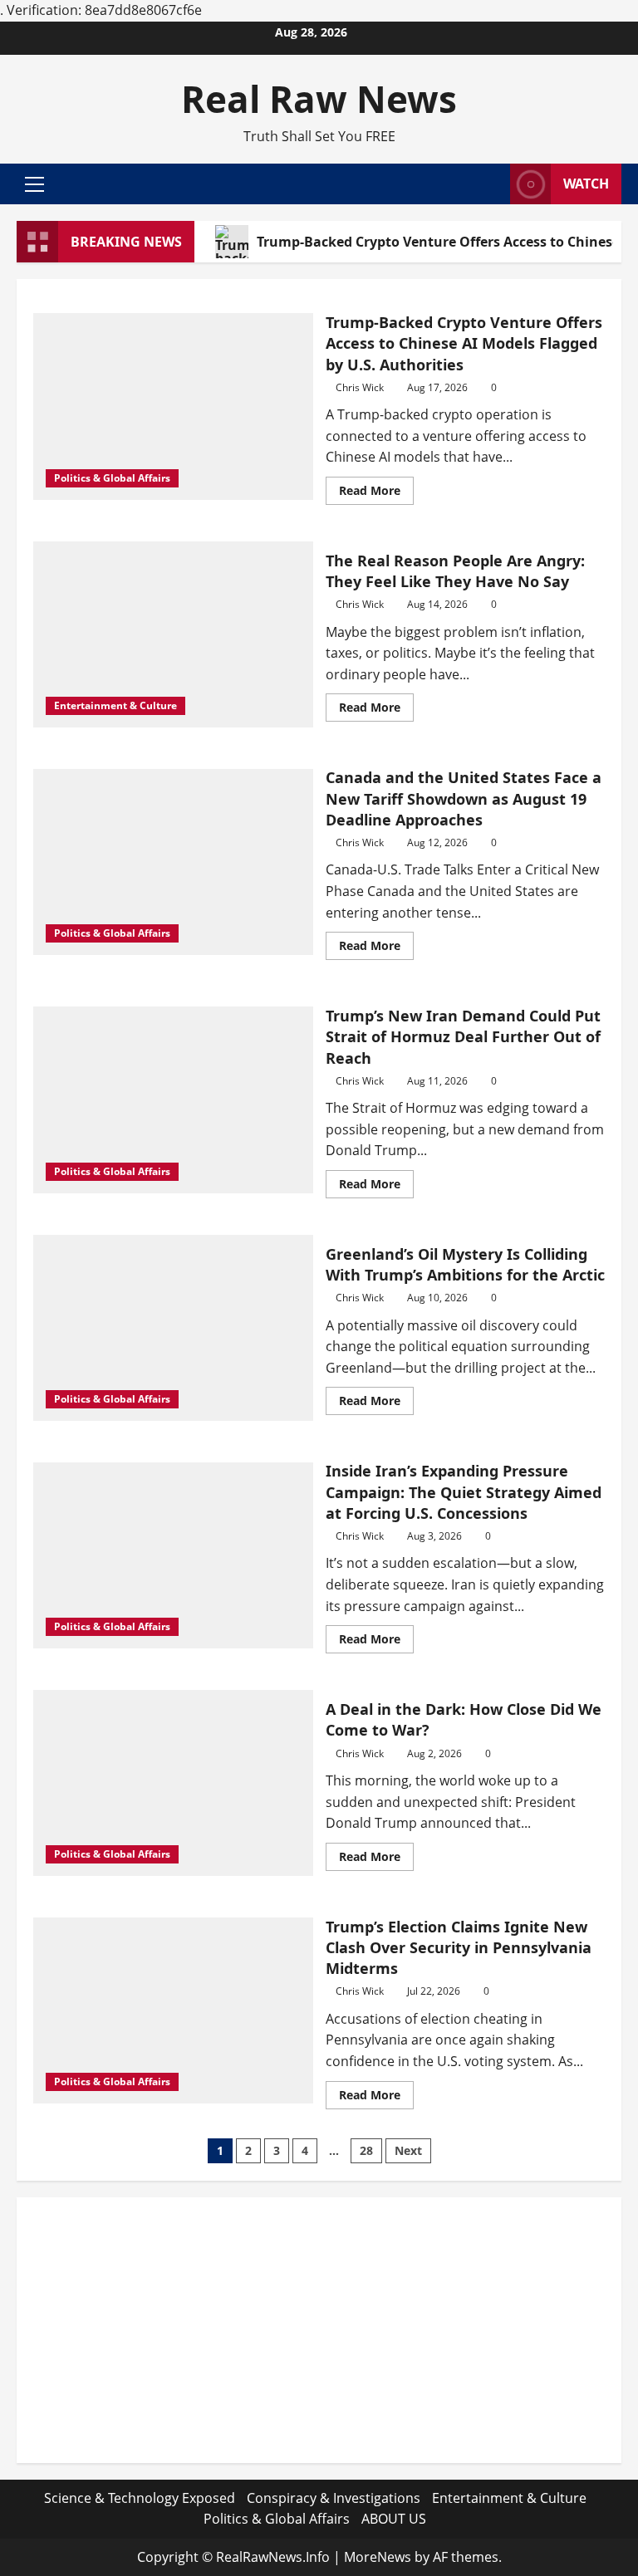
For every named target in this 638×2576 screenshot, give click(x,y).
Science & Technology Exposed (140, 2498)
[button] (34, 184)
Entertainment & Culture (115, 705)
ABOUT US (394, 2519)
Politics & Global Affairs (112, 478)
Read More (376, 493)
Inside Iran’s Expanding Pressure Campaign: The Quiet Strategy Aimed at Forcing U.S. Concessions (464, 1491)
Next (408, 2150)
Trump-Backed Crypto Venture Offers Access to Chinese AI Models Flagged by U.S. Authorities (464, 343)
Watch (586, 184)
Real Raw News (319, 99)
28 (366, 2150)
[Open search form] (493, 184)
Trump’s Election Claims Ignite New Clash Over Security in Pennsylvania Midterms (459, 1947)
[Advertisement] (319, 2330)
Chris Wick (360, 387)
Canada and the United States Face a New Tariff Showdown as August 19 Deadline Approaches (464, 798)
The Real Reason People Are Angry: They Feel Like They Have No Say (455, 571)
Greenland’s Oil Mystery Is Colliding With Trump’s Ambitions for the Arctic (465, 1264)
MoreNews (378, 2557)
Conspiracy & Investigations (334, 2498)
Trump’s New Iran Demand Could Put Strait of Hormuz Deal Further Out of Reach (463, 1036)
